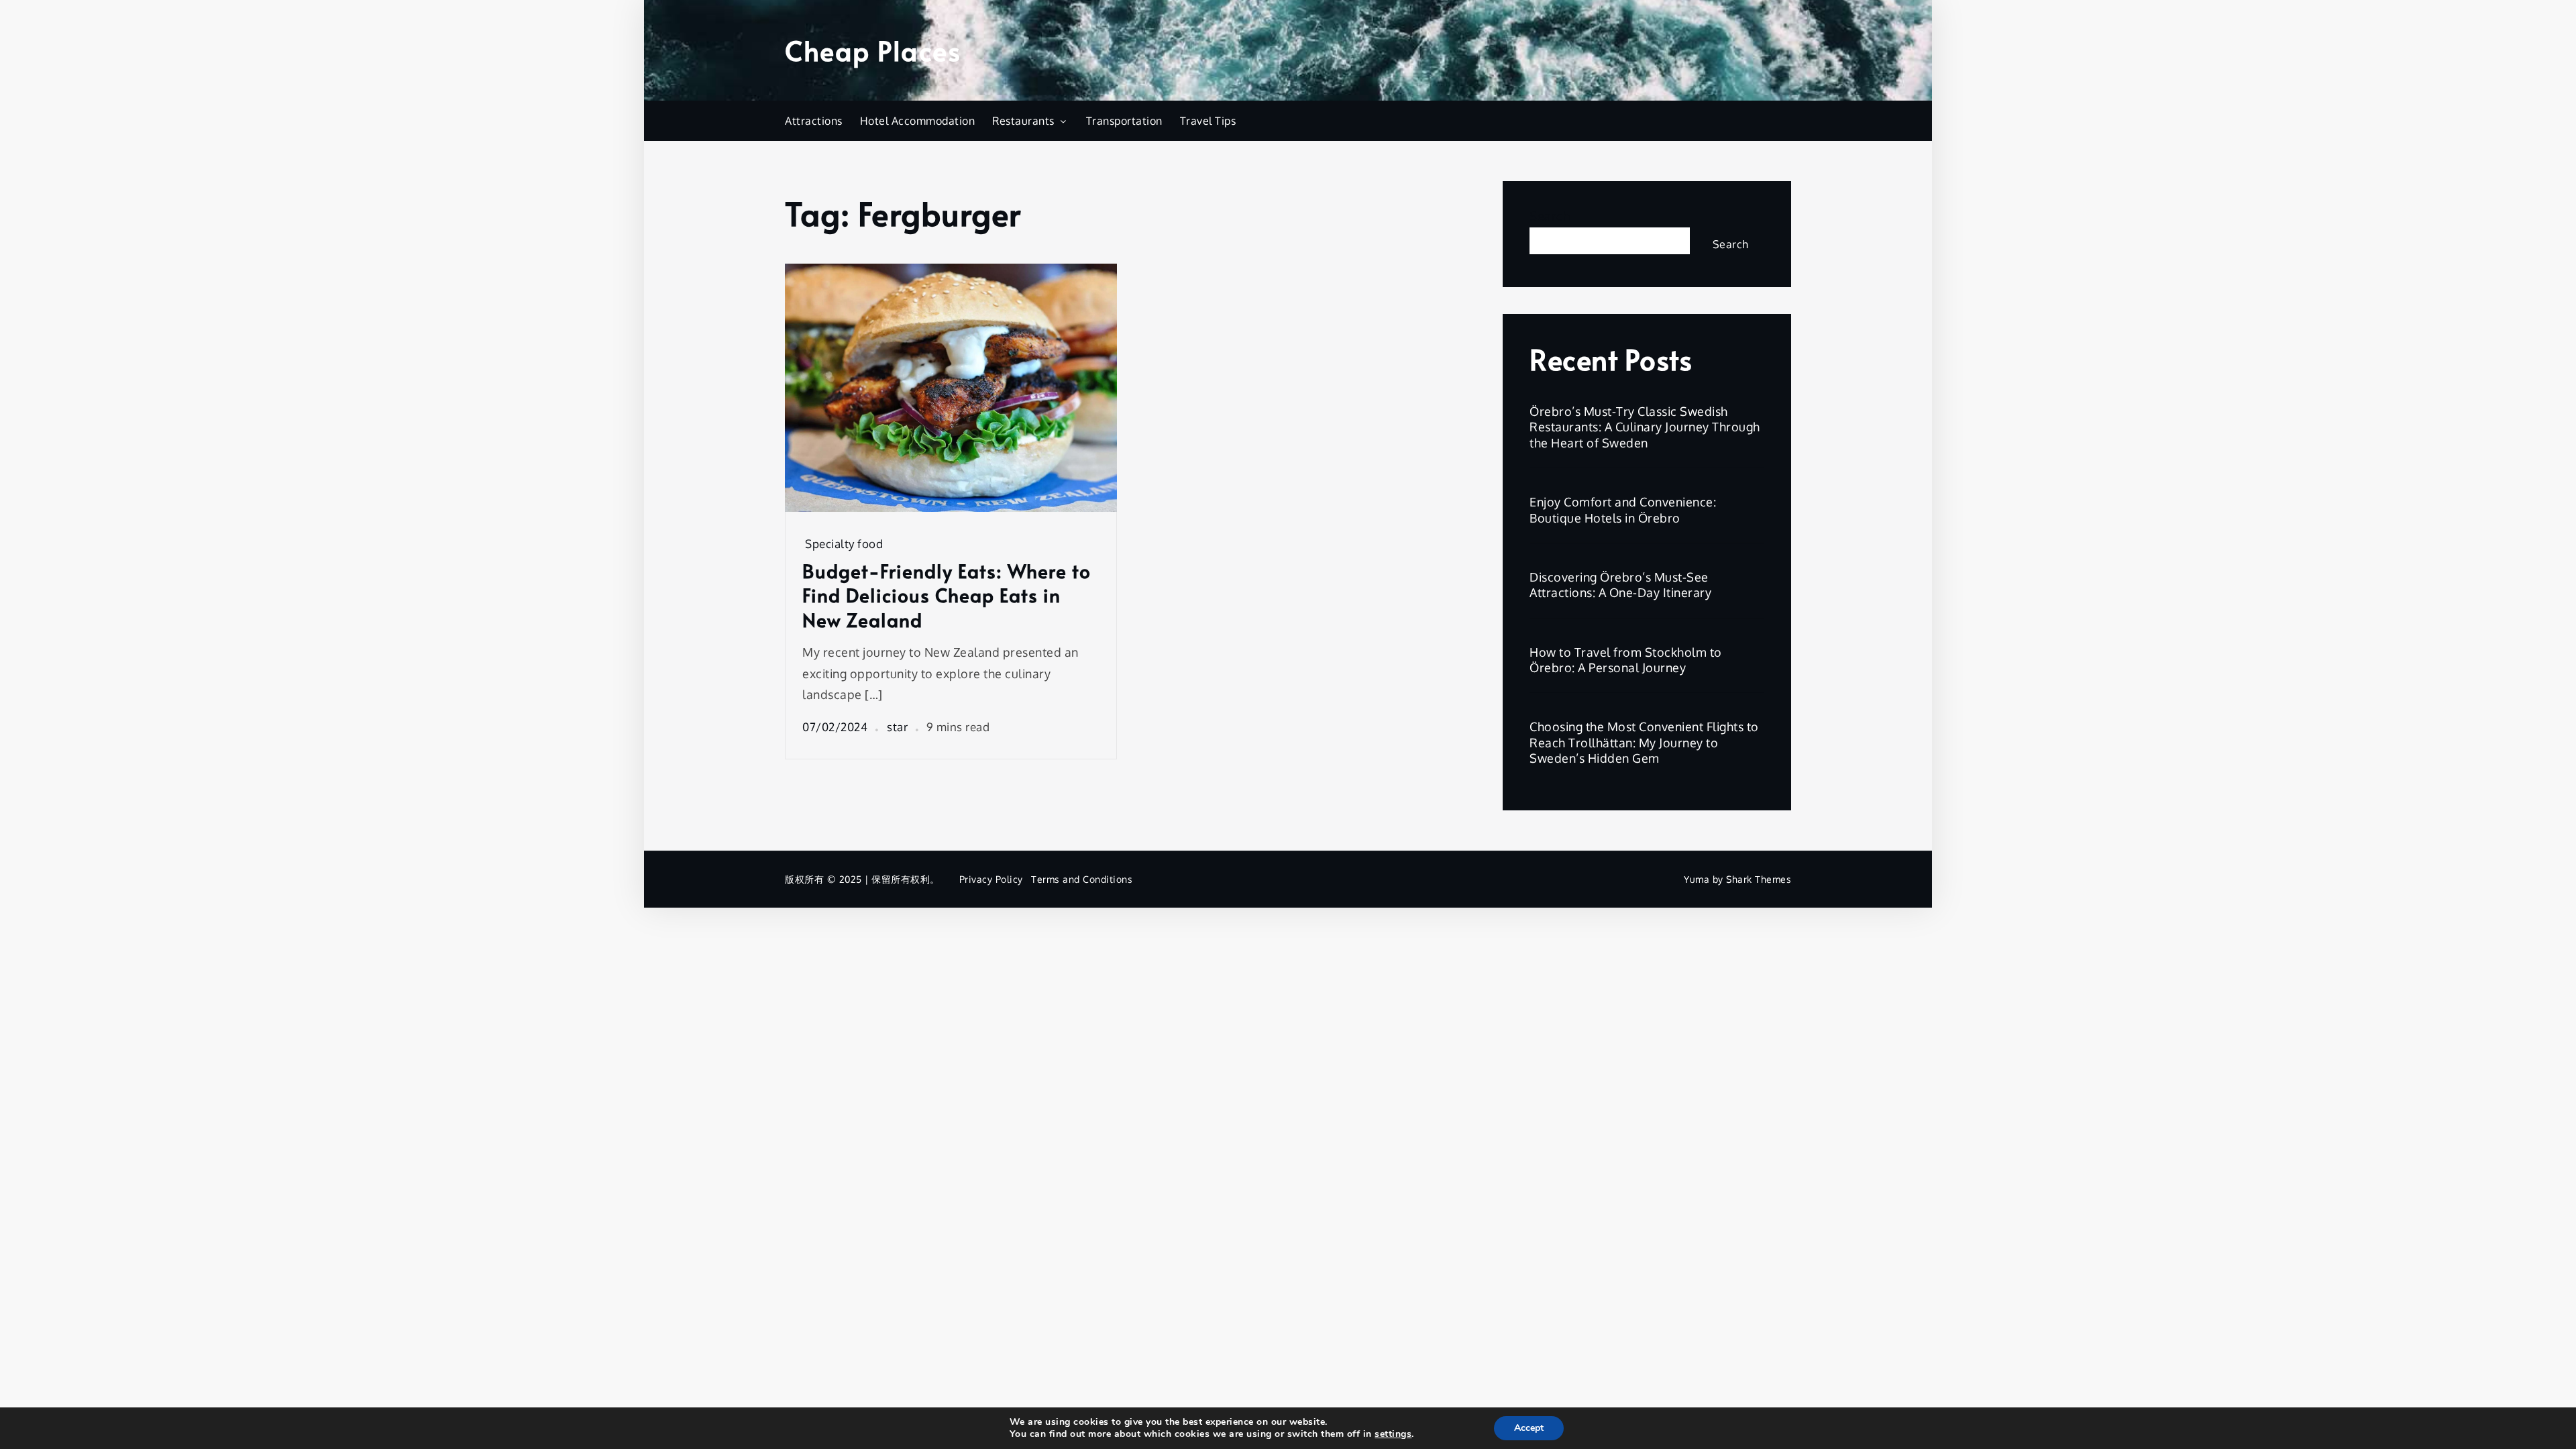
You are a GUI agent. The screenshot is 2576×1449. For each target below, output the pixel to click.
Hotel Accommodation (918, 121)
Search (1550, 216)
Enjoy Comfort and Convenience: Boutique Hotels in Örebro (1623, 509)
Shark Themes (1759, 879)
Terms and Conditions (1082, 879)
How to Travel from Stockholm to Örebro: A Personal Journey (1626, 660)
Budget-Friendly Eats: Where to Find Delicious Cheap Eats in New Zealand (947, 595)
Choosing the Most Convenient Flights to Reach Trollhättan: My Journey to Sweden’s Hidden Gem (1644, 742)
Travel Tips (1208, 121)
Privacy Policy (991, 879)
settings (1393, 1434)
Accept (1529, 1428)
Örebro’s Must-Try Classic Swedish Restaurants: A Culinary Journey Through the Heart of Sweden (1645, 427)
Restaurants (1023, 121)
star (897, 727)
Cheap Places (873, 50)
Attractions (814, 121)
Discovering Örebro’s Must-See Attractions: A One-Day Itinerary (1620, 585)
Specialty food (844, 544)
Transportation (1124, 121)
